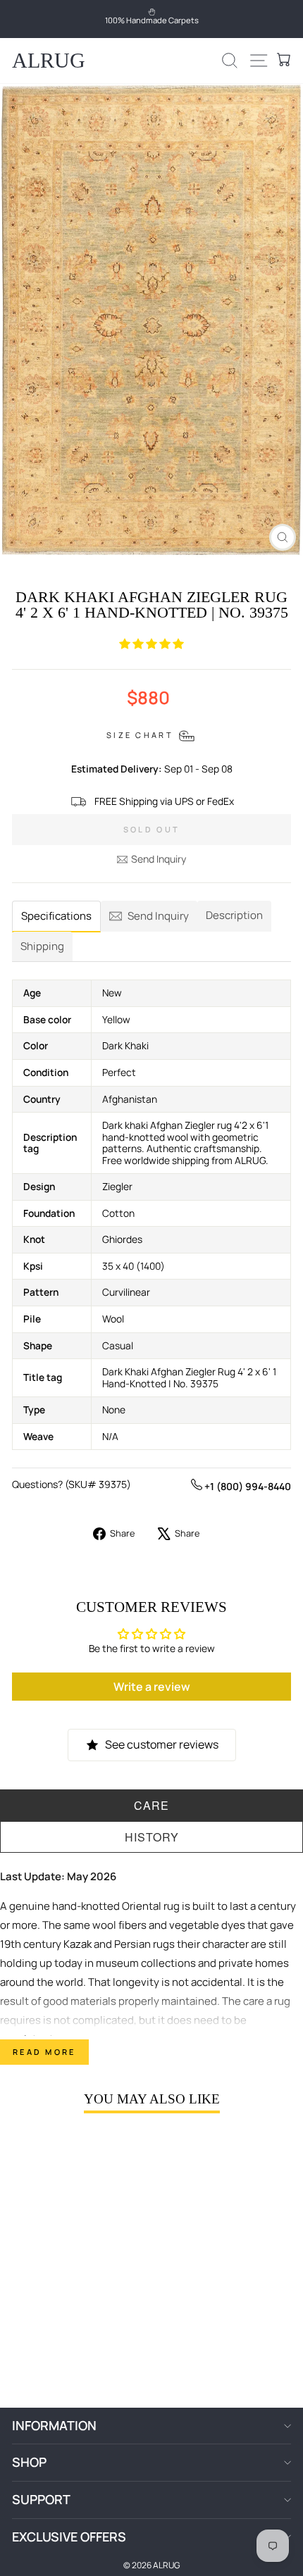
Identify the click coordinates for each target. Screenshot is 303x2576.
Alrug (49, 60)
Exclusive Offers (69, 2537)
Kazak (78, 1944)
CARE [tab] (151, 1805)
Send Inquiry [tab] (158, 916)
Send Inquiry (159, 859)
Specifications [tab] (56, 916)
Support (41, 2499)
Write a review (152, 1687)
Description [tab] (234, 915)
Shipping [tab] (42, 946)
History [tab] (152, 1837)
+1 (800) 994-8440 (247, 1486)
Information (54, 2425)
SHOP (29, 2462)
